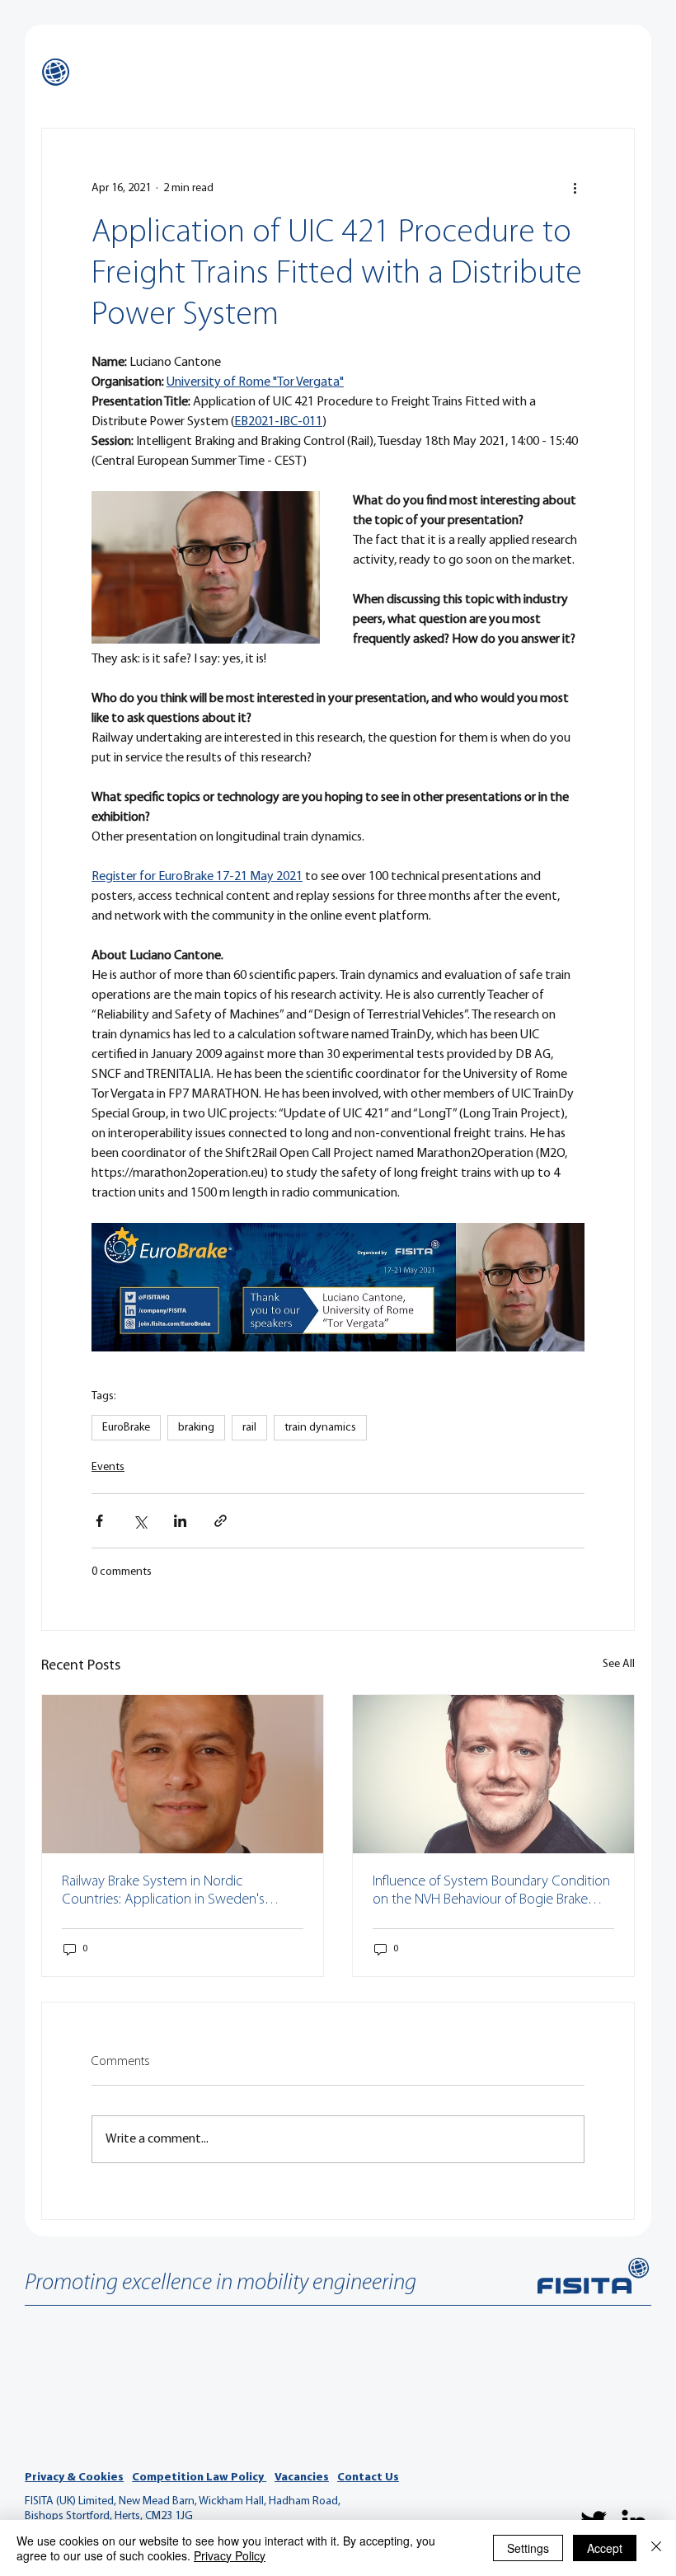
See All (619, 1664)
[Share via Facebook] (99, 1521)
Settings (528, 2548)
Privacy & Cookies (74, 2478)
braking (196, 1428)
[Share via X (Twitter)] (140, 1521)
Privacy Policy (230, 2555)
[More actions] (575, 188)
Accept (605, 2548)
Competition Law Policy (199, 2478)
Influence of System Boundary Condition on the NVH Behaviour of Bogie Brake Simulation (491, 1892)
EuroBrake (126, 1428)
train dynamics (320, 1428)
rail (249, 1428)
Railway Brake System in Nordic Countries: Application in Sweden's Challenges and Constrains (163, 1892)
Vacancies (302, 2478)
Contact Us (368, 2478)
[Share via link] (221, 1521)
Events (108, 1467)
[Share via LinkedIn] (180, 1521)
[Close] (656, 2548)
